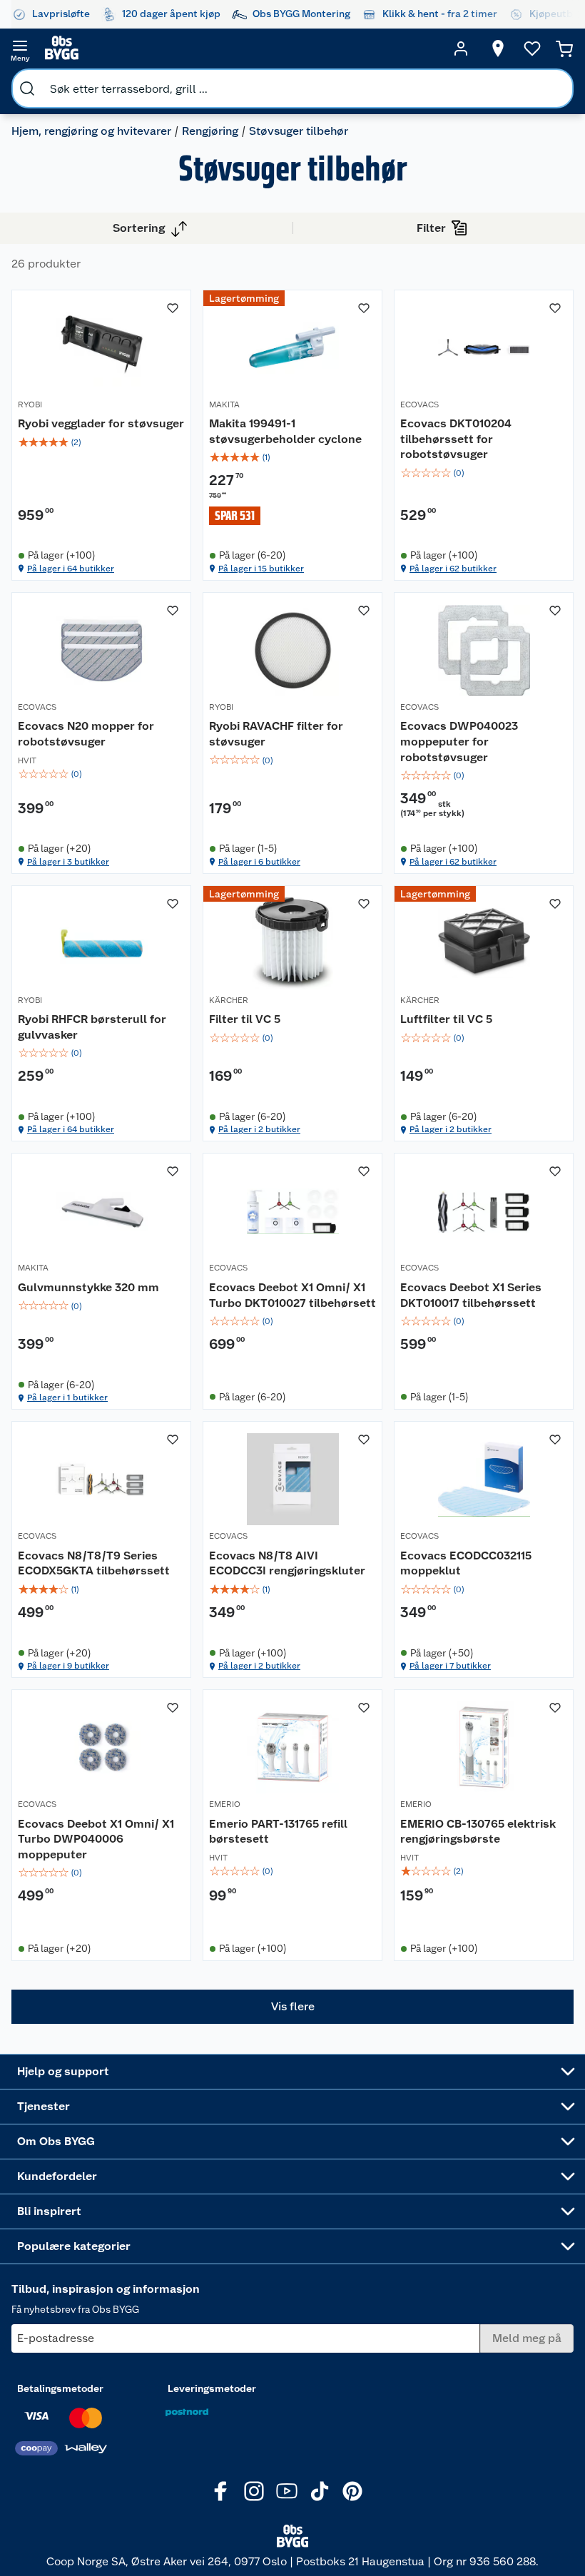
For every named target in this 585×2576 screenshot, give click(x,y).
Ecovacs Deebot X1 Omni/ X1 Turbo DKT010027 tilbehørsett (292, 1295)
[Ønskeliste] (532, 49)
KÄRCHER (229, 1000)
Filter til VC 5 (245, 1019)
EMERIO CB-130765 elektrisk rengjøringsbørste (478, 1832)
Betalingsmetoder (60, 2388)
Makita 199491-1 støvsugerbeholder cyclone (285, 431)
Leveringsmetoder (212, 2388)
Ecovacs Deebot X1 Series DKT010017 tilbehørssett (471, 1295)
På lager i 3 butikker (68, 862)
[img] (101, 442)
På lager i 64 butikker (71, 569)
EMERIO (225, 1804)
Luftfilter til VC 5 (446, 1019)
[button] (292, 2007)
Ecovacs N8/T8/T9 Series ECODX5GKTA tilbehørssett (94, 1563)
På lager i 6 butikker (259, 862)
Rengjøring (210, 131)
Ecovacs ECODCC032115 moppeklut (466, 1563)
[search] (27, 88)
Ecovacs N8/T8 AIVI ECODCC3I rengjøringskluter (287, 1563)
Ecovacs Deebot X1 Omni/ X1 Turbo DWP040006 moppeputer (96, 1839)
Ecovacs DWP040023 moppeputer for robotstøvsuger (459, 741)
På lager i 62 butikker (453, 569)
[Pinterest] (352, 2491)
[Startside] (240, 49)
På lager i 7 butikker (450, 1666)
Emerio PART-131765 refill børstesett (278, 1832)
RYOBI (30, 404)
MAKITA (224, 404)
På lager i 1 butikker (67, 1398)
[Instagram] (254, 2491)
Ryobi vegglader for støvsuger (101, 423)
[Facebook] (221, 2491)
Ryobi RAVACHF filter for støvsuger (276, 734)
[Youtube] (287, 2491)
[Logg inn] (461, 49)
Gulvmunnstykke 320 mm (88, 1287)
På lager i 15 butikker (261, 569)
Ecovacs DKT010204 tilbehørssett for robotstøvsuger (456, 439)
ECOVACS (419, 404)
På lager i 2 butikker (259, 1129)
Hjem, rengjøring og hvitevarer (91, 131)
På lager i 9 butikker (68, 1666)
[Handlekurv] (564, 49)
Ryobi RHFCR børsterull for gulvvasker (92, 1027)
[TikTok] (320, 2491)
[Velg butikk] (498, 49)
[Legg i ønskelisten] (173, 308)
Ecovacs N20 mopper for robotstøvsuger (86, 734)
